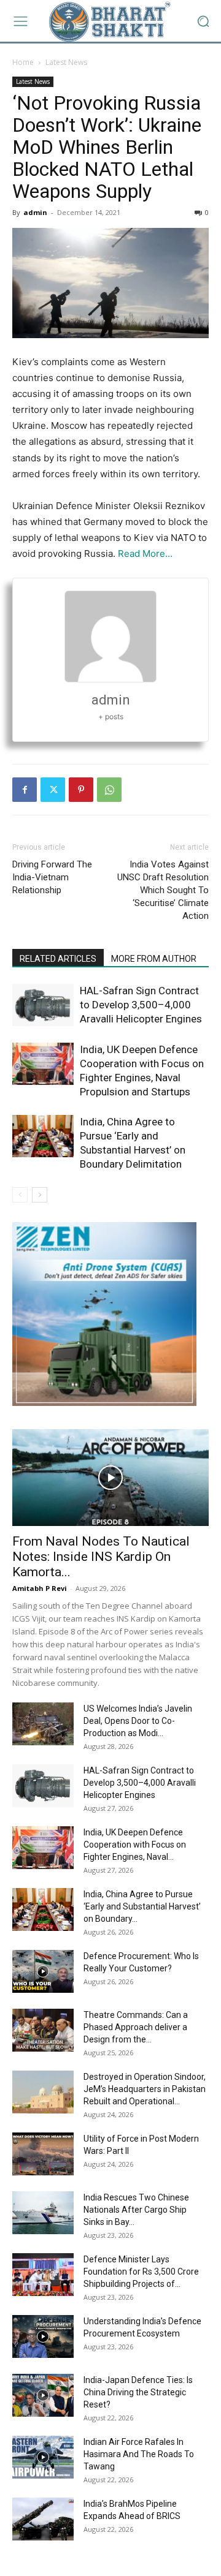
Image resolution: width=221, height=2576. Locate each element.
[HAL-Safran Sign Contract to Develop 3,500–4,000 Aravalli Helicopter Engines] (43, 1005)
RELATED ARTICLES (58, 959)
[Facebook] (25, 790)
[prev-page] (20, 1195)
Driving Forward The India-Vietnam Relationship (52, 877)
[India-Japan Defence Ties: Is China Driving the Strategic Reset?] (43, 2395)
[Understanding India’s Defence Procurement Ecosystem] (43, 2336)
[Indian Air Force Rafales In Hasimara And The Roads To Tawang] (43, 2457)
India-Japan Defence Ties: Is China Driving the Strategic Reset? (138, 2392)
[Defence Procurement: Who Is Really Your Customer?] (43, 1971)
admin (35, 212)
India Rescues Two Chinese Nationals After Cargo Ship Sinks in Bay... (136, 2210)
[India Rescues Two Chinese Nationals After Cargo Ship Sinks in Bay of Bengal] (43, 2213)
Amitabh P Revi (40, 1588)
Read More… (145, 553)
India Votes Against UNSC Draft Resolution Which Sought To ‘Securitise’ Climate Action (163, 890)
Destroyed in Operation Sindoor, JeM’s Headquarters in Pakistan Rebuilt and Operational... (145, 2089)
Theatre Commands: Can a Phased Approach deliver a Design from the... (136, 2027)
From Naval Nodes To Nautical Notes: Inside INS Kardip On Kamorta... (101, 1557)
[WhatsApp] (109, 790)
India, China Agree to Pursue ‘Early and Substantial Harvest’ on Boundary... (142, 1906)
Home (23, 62)
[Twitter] (53, 790)
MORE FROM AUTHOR (154, 959)
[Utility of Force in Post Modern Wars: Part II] (43, 2154)
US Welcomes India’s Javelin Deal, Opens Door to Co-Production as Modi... (138, 1721)
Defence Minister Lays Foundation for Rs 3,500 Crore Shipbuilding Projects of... (141, 2272)
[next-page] (40, 1195)
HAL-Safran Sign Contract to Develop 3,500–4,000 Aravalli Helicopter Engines (141, 1005)
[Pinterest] (81, 790)
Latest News (66, 62)
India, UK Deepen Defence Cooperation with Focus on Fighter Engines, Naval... (135, 1845)
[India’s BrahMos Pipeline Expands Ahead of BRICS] (43, 2519)
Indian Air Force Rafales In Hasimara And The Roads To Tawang (139, 2454)
